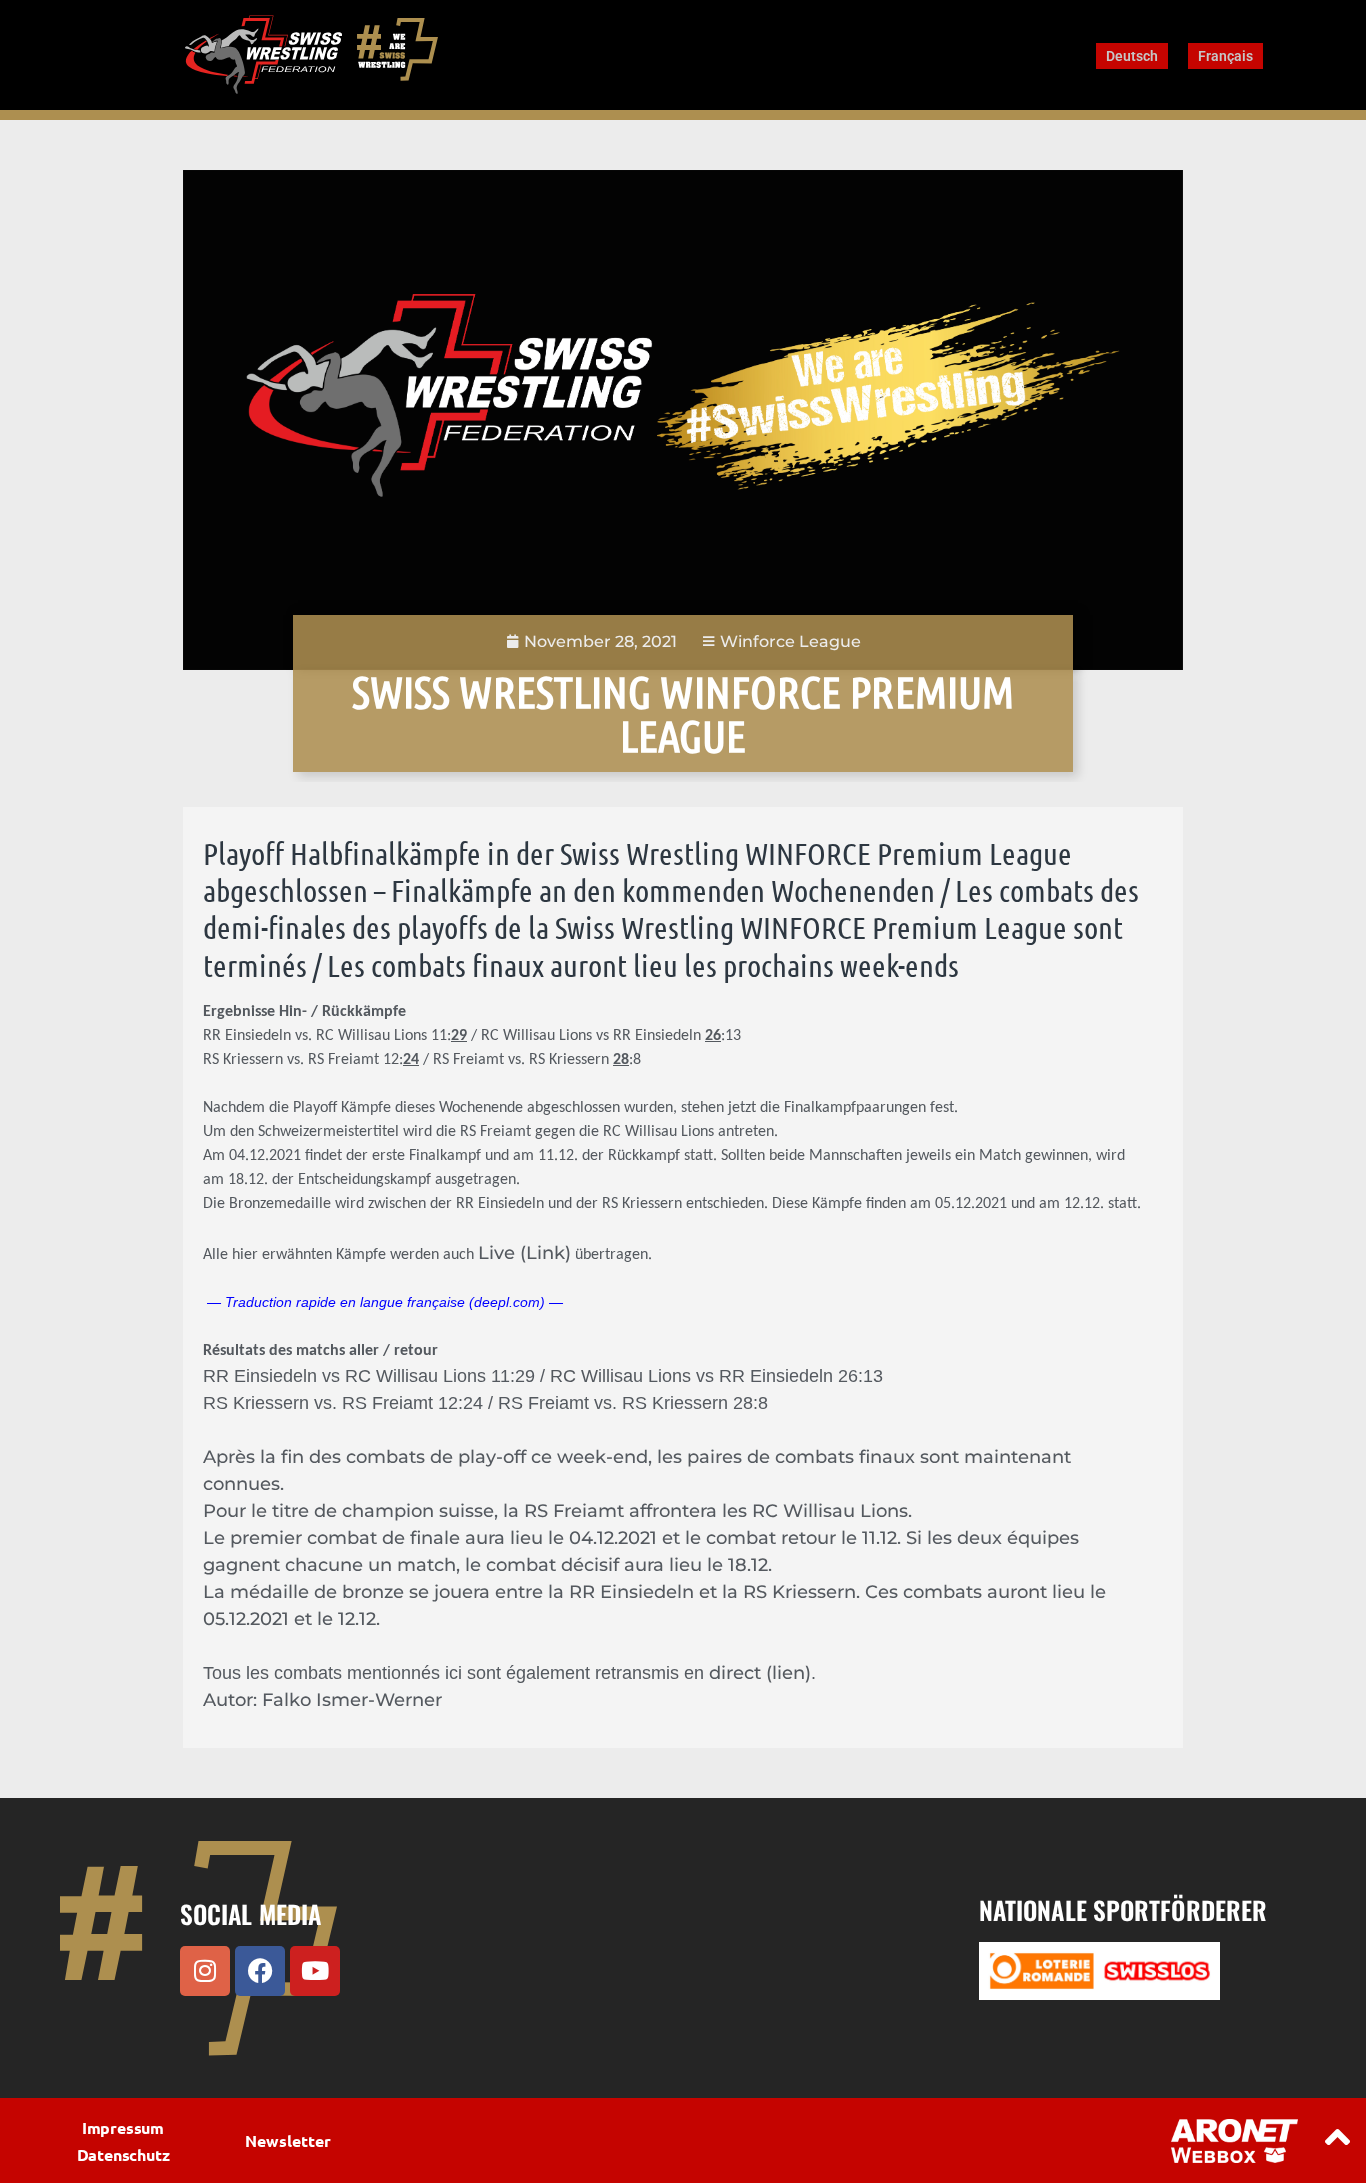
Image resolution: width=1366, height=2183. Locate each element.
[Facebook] (260, 1971)
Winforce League (790, 641)
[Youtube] (315, 1971)
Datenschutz (123, 2154)
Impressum (123, 2127)
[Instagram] (205, 1971)
